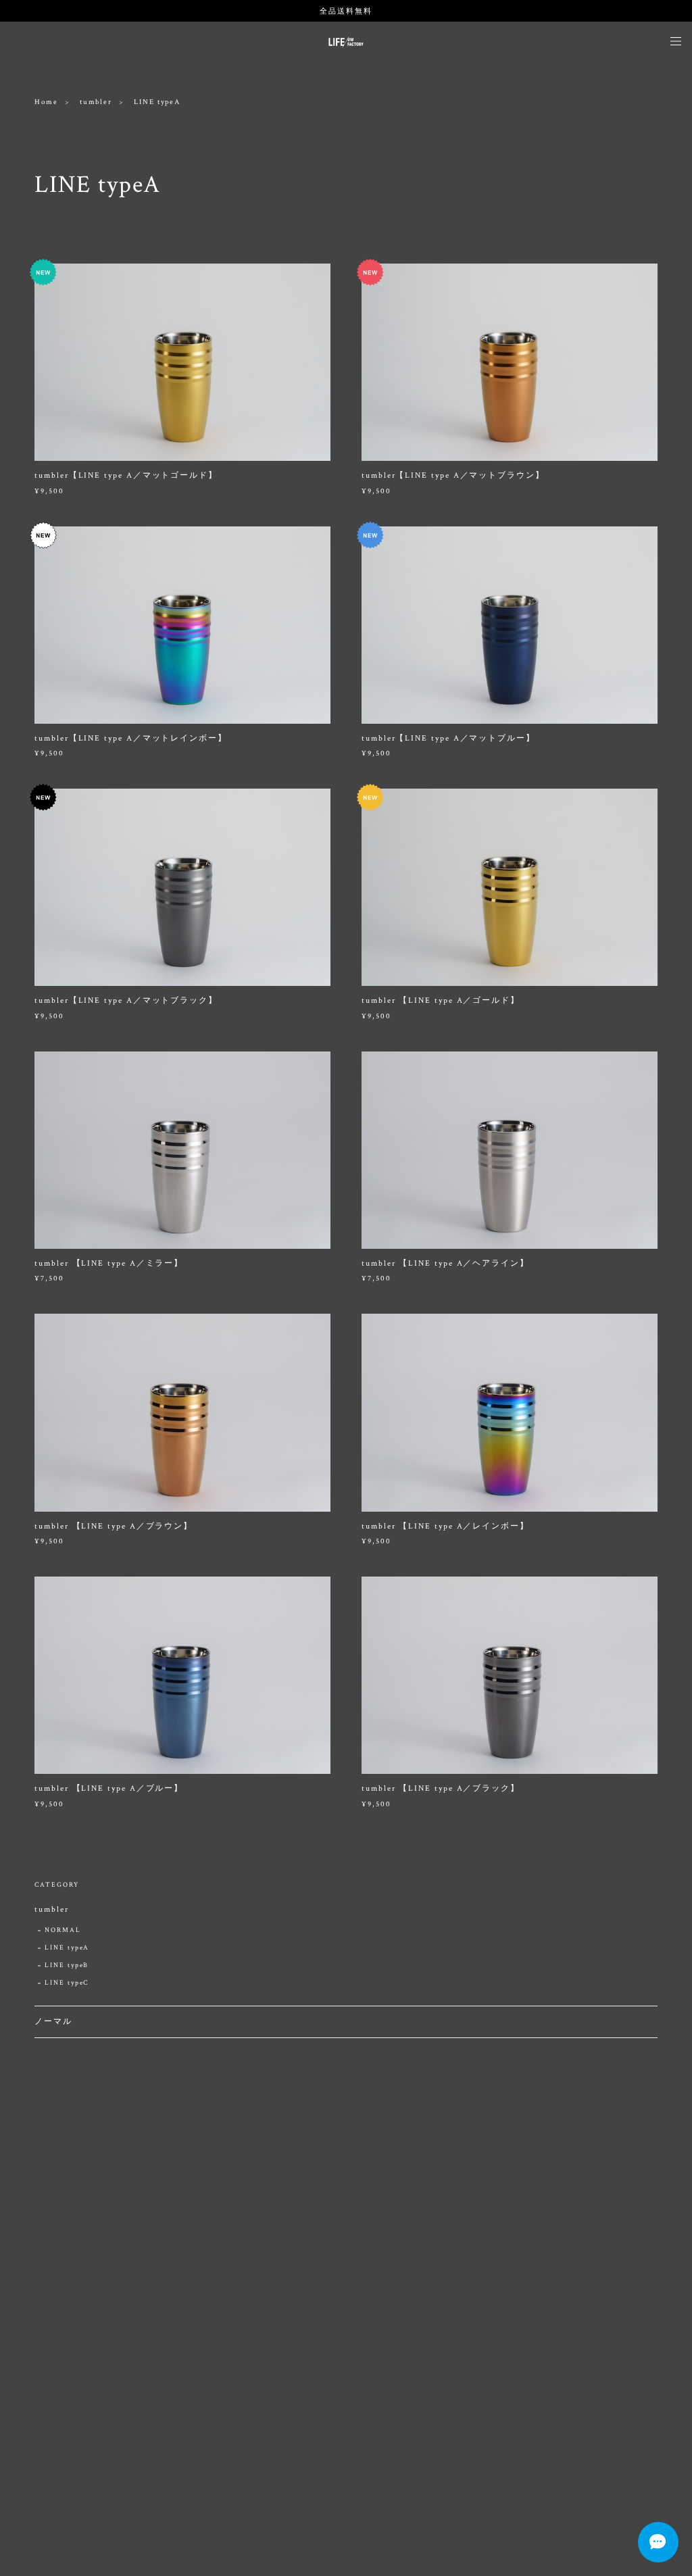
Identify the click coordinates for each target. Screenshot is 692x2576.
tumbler (96, 102)
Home (46, 102)
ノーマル (53, 2022)
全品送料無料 (346, 11)
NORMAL (63, 1930)
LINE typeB (67, 1965)
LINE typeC (67, 1983)
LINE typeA (67, 1948)
